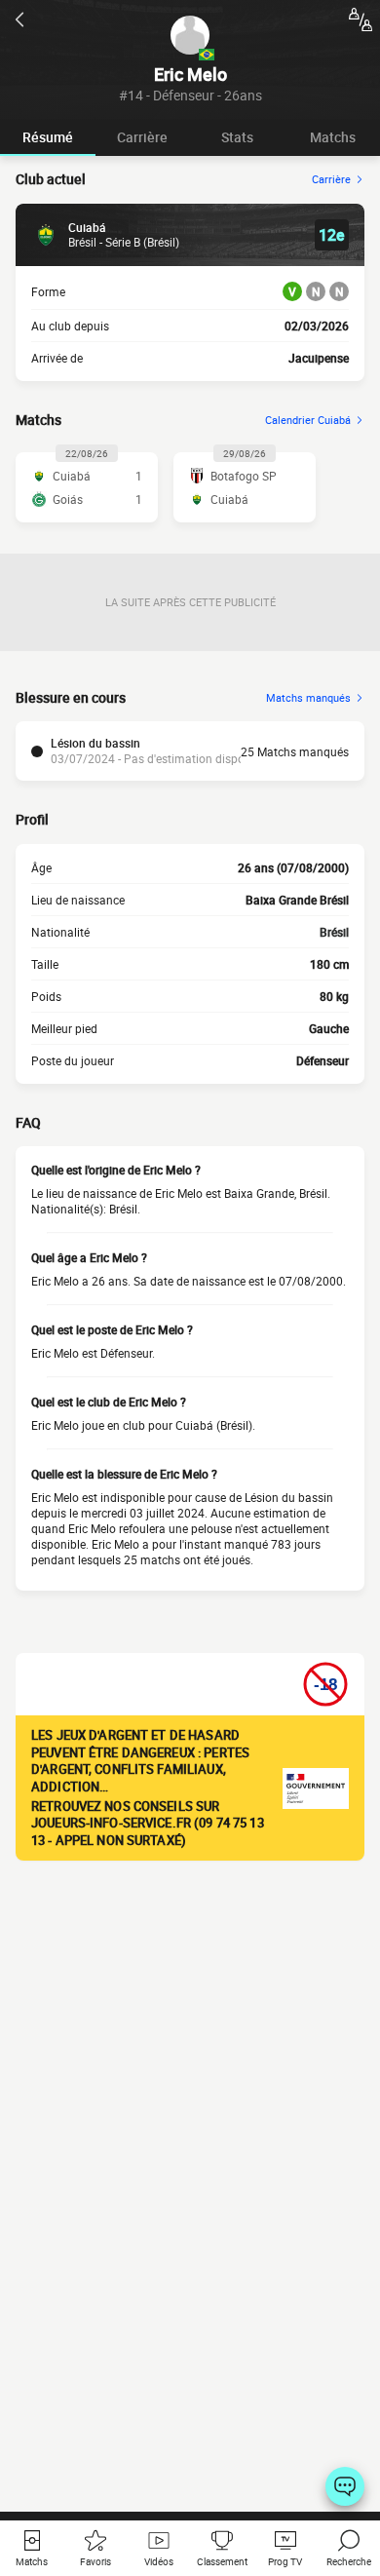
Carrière (142, 137)
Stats (237, 137)
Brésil (334, 932)
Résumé (48, 137)
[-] (345, 2486)
